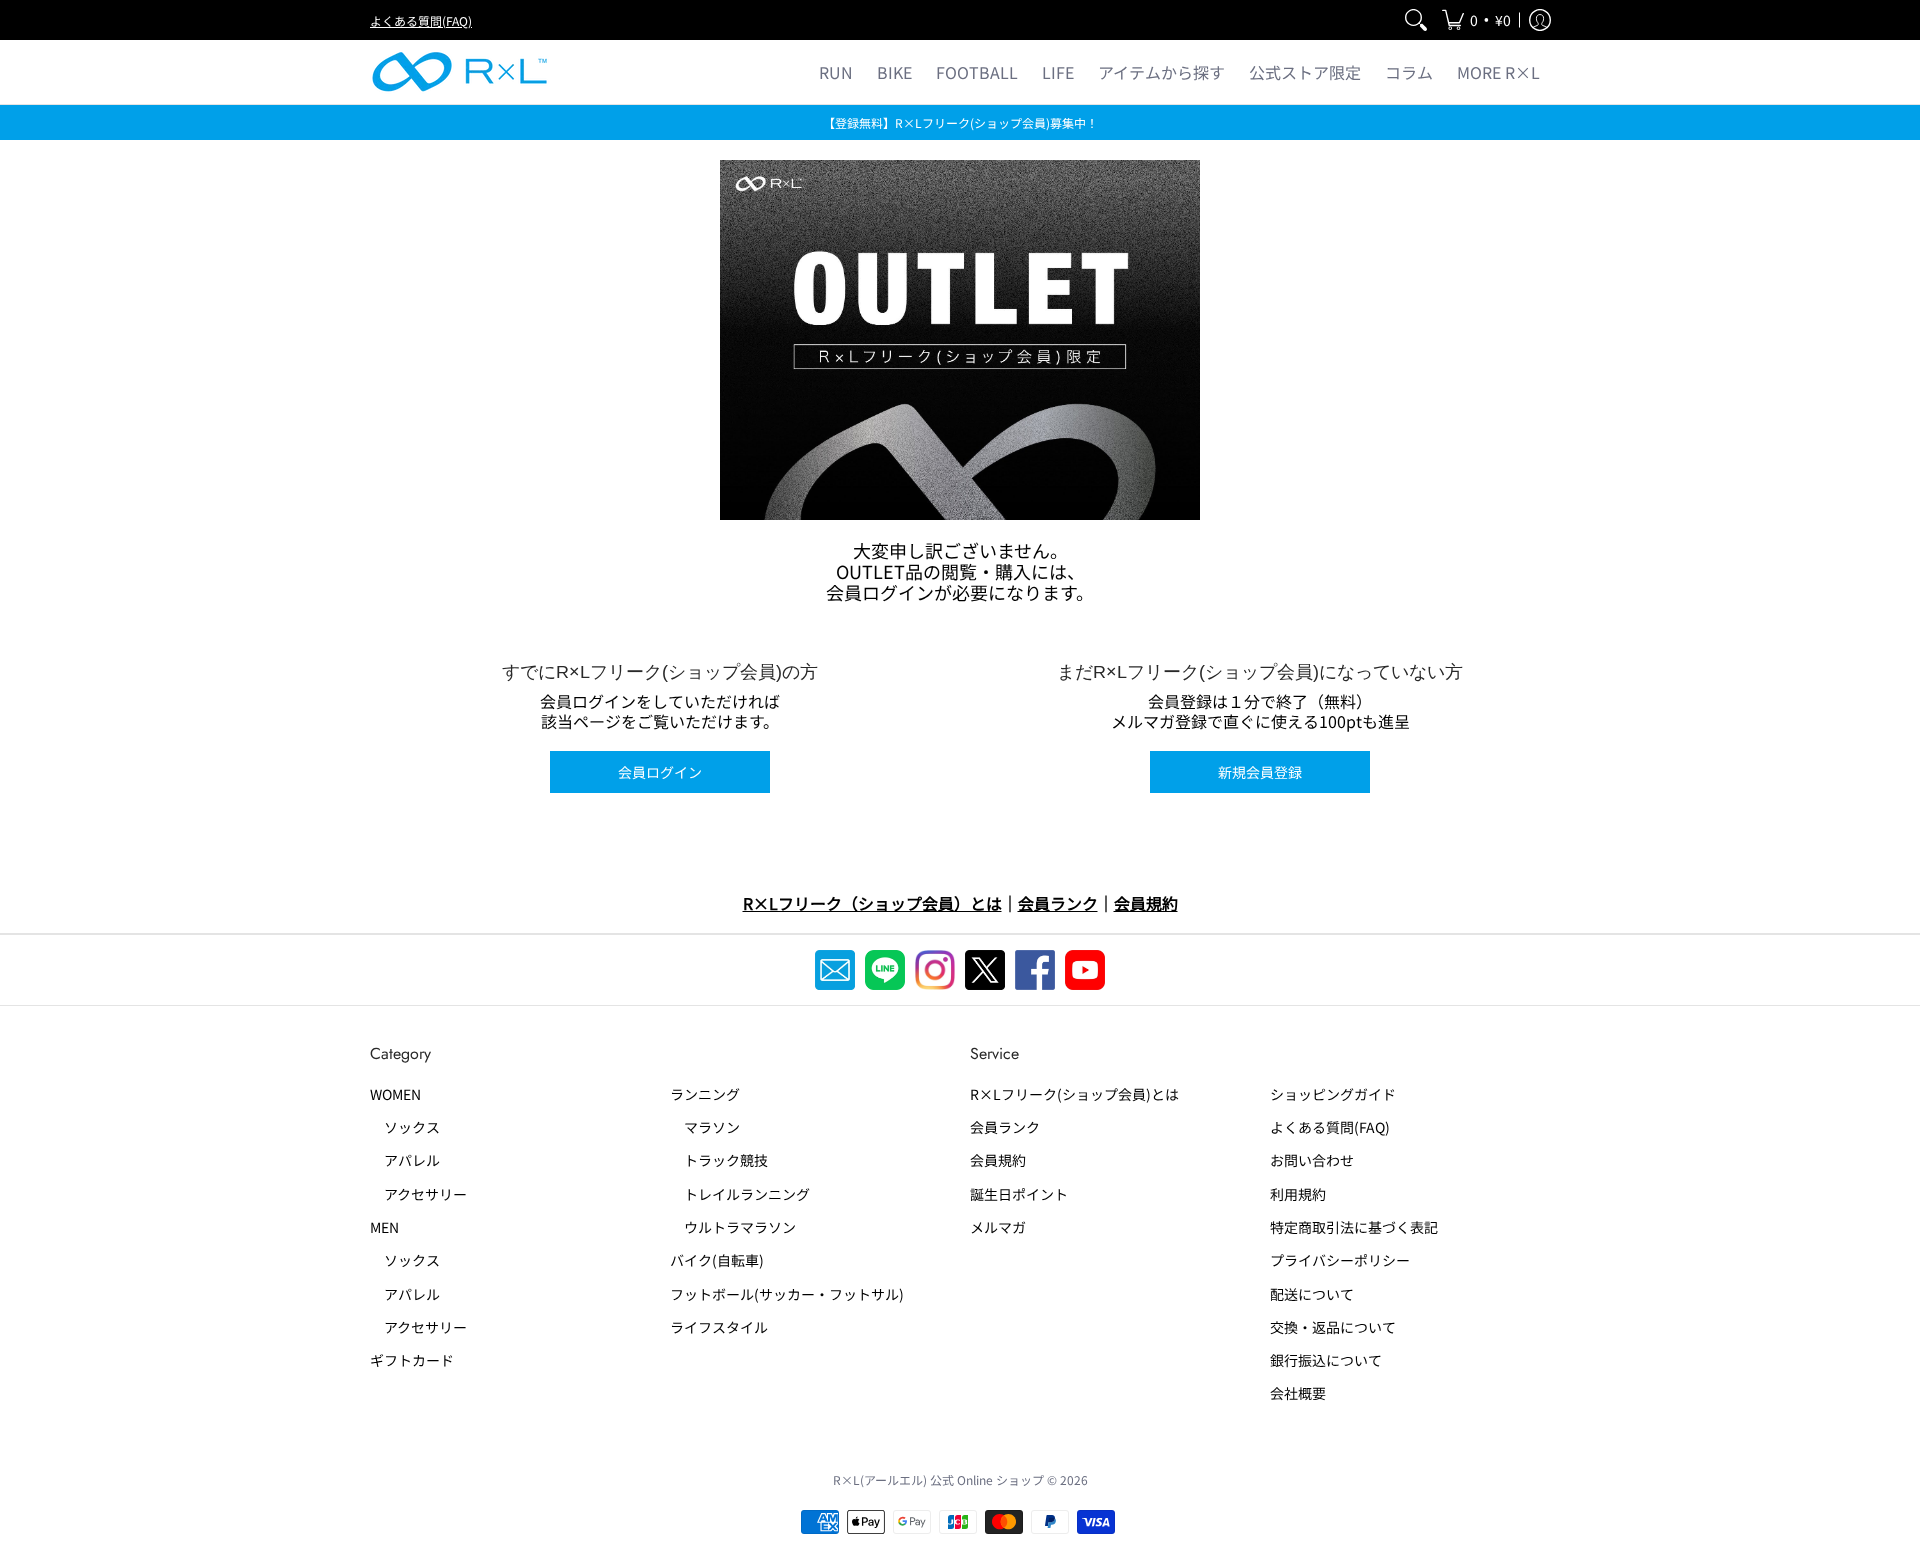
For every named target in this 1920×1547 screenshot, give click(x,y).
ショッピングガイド (1333, 1094)
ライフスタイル (719, 1327)
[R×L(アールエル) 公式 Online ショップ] (460, 72)
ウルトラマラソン (733, 1227)
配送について (1312, 1294)
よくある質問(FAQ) (421, 20)
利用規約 (1298, 1194)
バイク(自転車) (717, 1260)
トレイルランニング (740, 1194)
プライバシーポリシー (1340, 1260)
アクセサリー (418, 1194)
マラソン (705, 1127)
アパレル (405, 1160)
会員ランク (1005, 1127)
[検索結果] (1416, 20)
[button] (1476, 20)
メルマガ (998, 1227)
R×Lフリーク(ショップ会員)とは (1074, 1094)
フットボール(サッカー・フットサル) (787, 1294)
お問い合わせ (1312, 1160)
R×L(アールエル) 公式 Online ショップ (938, 1479)
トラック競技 (719, 1160)
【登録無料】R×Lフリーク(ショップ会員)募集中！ (960, 122)
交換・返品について (1333, 1327)
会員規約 (998, 1160)
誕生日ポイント (1019, 1194)
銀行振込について (1326, 1360)
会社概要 (1298, 1393)
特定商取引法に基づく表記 (1354, 1227)
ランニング (705, 1094)
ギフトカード (412, 1360)
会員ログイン (660, 772)
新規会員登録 (1260, 772)
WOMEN (395, 1094)
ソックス (405, 1127)
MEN (384, 1227)
